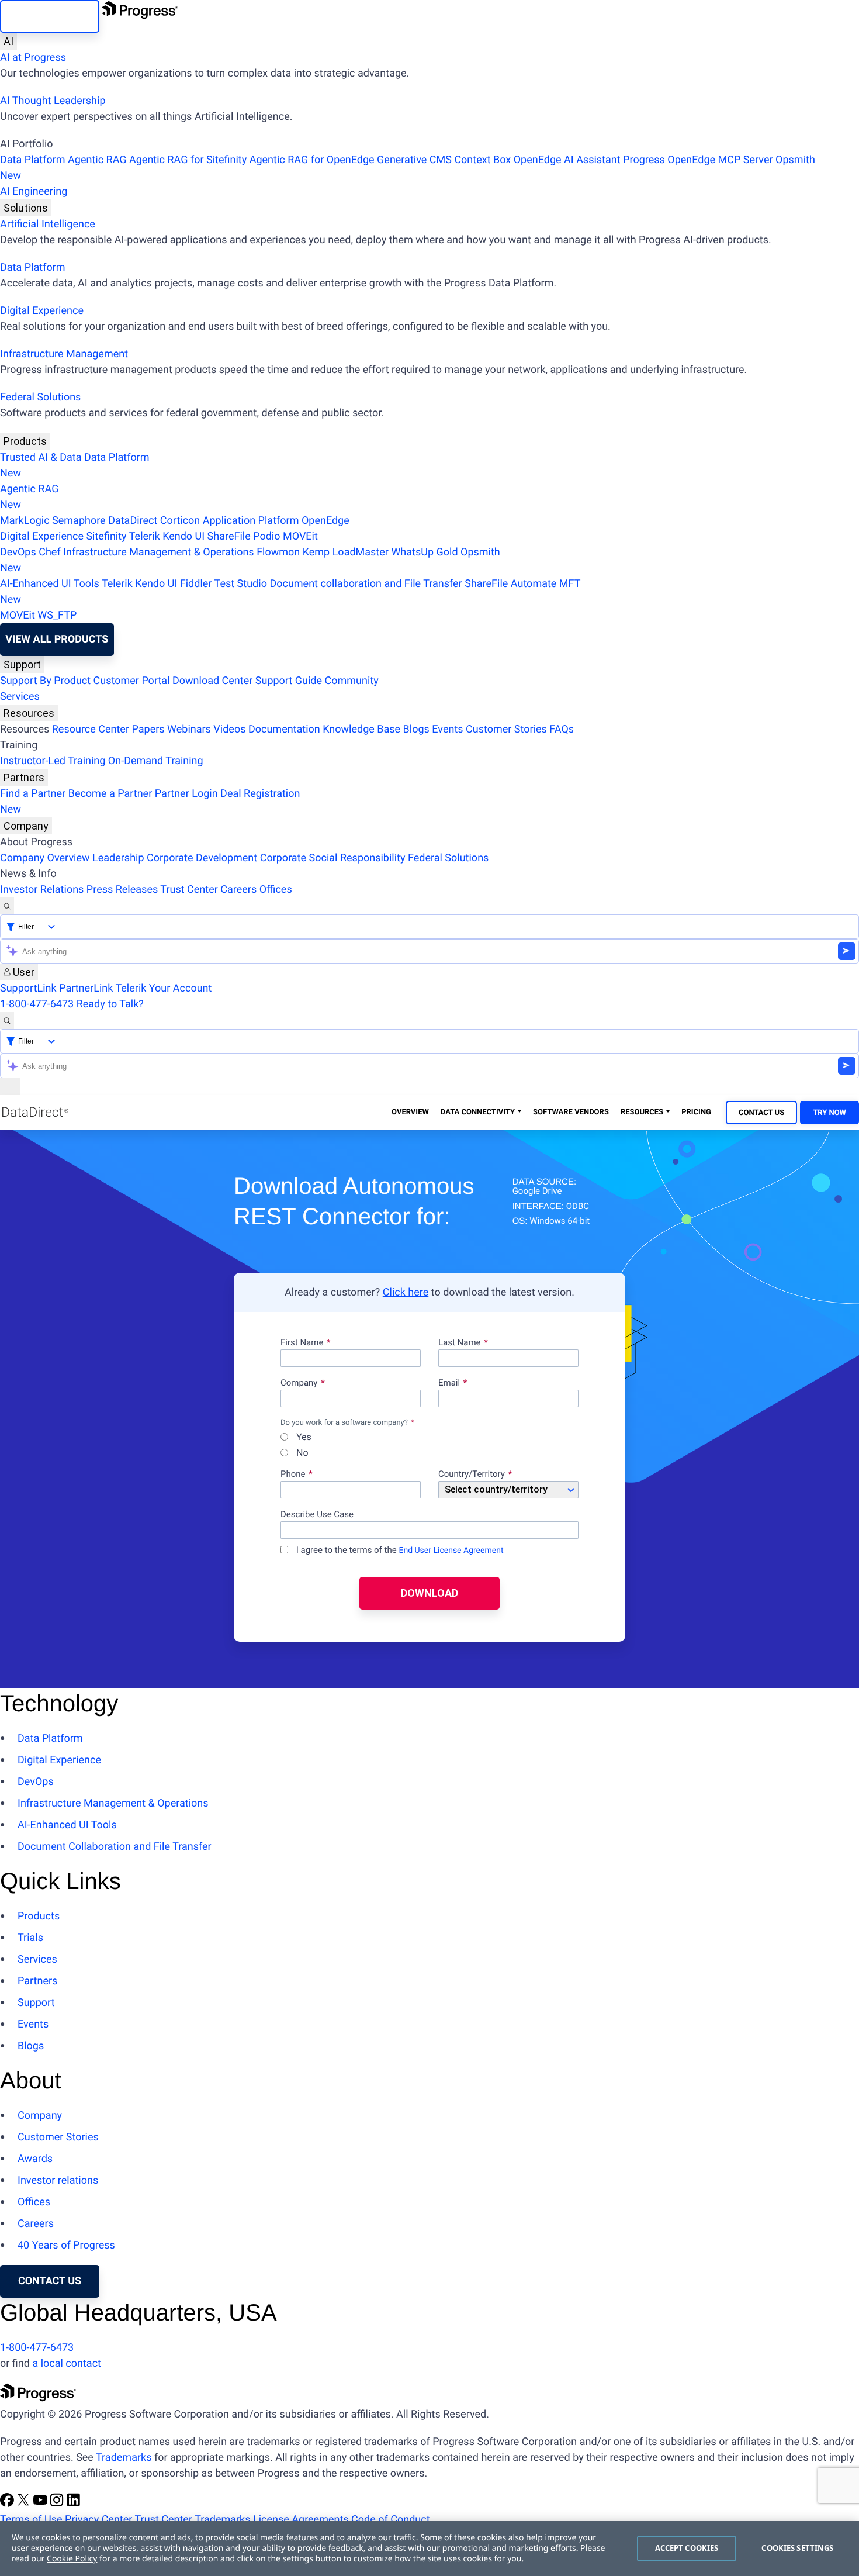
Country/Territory (472, 1475)
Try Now (829, 1113)
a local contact (67, 2363)
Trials (30, 1938)
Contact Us (761, 1113)
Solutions (26, 208)
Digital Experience (42, 311)
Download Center (212, 681)
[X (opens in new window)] (25, 2504)
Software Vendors (571, 1112)
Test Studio (241, 584)
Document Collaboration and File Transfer (115, 1847)
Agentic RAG (97, 160)
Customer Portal (132, 681)
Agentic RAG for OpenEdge (312, 160)
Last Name (460, 1343)
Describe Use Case (317, 1515)
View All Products (57, 639)
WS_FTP (57, 615)
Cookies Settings (797, 2548)
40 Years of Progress (66, 2245)
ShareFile (229, 536)
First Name (302, 1343)
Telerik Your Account (163, 988)
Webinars (189, 729)
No (301, 1453)
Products (25, 441)
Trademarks (124, 2458)
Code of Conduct (390, 2520)
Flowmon (278, 552)
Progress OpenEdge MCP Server (698, 160)
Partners (24, 777)
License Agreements (301, 2520)
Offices (276, 890)
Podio (266, 536)
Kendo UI (183, 536)
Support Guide (289, 681)
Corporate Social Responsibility (333, 858)
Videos (229, 729)
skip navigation (50, 16)
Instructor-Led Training (53, 761)
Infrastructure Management (64, 354)
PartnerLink (86, 988)
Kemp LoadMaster (346, 552)
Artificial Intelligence (48, 224)
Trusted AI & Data (41, 457)
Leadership (118, 858)
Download (430, 1593)
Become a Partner (110, 794)
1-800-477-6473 (37, 1004)
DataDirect (133, 521)
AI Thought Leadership (53, 101)
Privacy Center (98, 2520)
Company (26, 826)
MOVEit (300, 536)
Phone (293, 1475)
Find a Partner (33, 794)
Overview (410, 1112)
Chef (49, 552)
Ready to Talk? (110, 1004)
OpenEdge (325, 521)
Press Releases (122, 890)
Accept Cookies (687, 2548)
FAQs (562, 729)
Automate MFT (290, 592)
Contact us (50, 2281)
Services (20, 697)
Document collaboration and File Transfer (366, 584)
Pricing (696, 1112)
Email (450, 1383)
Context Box (482, 160)
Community (351, 681)
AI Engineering (34, 191)
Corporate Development (202, 858)
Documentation (284, 729)
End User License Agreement (451, 1551)
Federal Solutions (40, 397)
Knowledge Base (361, 729)
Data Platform (33, 160)
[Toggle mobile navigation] (10, 1087)
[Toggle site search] (7, 1021)
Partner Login (186, 794)
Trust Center (189, 890)
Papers (148, 729)
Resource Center (91, 729)
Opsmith (408, 168)
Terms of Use (31, 2520)
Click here (406, 1292)
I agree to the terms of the (399, 1550)
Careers (238, 890)
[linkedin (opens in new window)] (74, 2504)
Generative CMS (414, 160)
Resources (29, 713)
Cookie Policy (72, 2559)
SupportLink (28, 988)
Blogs (416, 729)
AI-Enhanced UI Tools (50, 584)
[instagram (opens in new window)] (58, 2504)
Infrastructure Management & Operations (159, 552)
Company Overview (45, 858)
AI (8, 41)
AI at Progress (33, 58)
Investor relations (58, 2180)
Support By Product (45, 681)
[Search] (7, 906)
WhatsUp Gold (424, 552)
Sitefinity (106, 536)
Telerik (145, 536)
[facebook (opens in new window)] (8, 2504)
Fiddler (196, 584)
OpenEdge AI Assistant (567, 160)
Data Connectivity (478, 1112)
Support (22, 664)
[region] (430, 2549)
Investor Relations (42, 890)
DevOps (18, 552)
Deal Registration (150, 802)
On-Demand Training (156, 761)
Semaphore (79, 521)
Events (447, 729)
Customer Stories (506, 729)
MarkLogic (25, 521)
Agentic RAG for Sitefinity (188, 160)
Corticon (180, 521)
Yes (303, 1437)
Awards (35, 2159)
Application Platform (251, 521)
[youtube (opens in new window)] (41, 2504)
